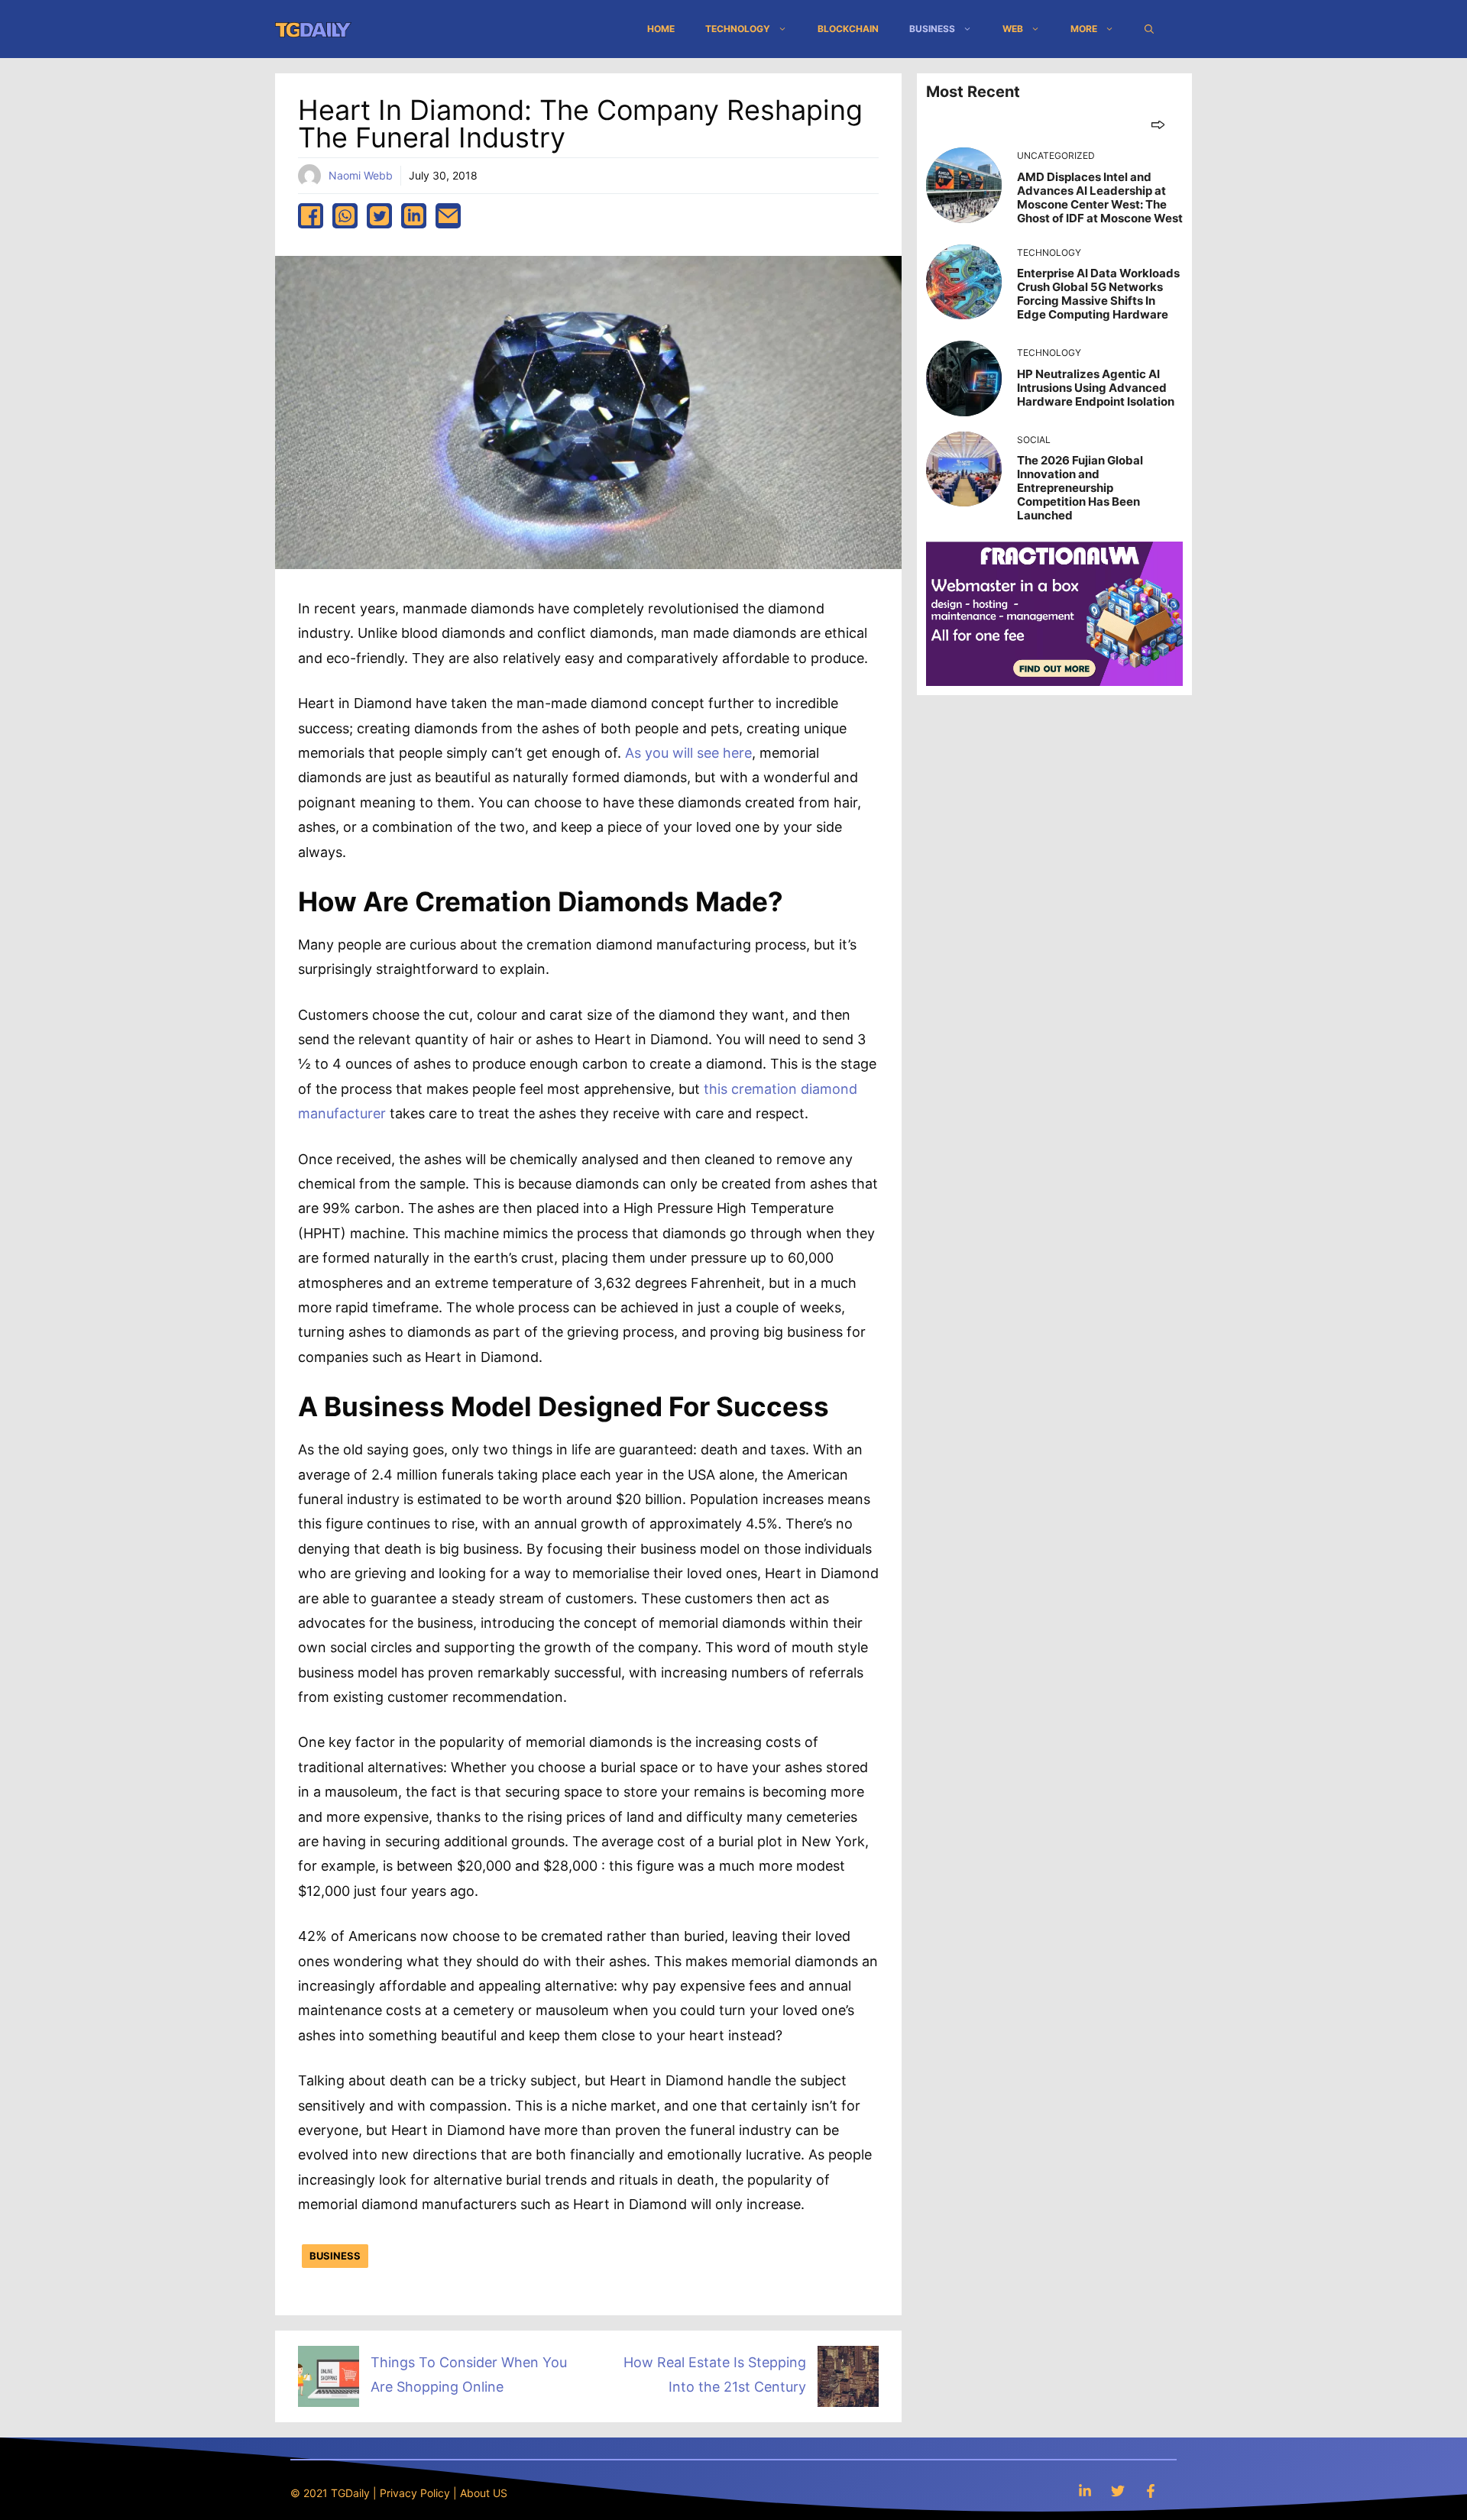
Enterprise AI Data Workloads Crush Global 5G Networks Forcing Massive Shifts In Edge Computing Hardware (1098, 294)
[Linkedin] (1085, 2491)
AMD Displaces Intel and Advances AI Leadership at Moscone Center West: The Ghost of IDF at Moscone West (1100, 197)
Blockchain (848, 29)
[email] (448, 216)
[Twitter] (1118, 2491)
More (1084, 29)
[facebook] (311, 216)
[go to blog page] (1158, 124)
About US (484, 2493)
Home (661, 29)
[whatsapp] (345, 216)
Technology (738, 29)
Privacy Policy (415, 2493)
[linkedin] (414, 216)
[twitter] (379, 216)
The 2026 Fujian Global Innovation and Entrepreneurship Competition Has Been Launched (1080, 488)
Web (1013, 29)
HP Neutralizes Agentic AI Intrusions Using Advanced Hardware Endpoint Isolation (1096, 388)
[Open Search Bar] (1149, 29)
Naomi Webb (361, 175)
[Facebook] (1151, 2491)
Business (932, 29)
